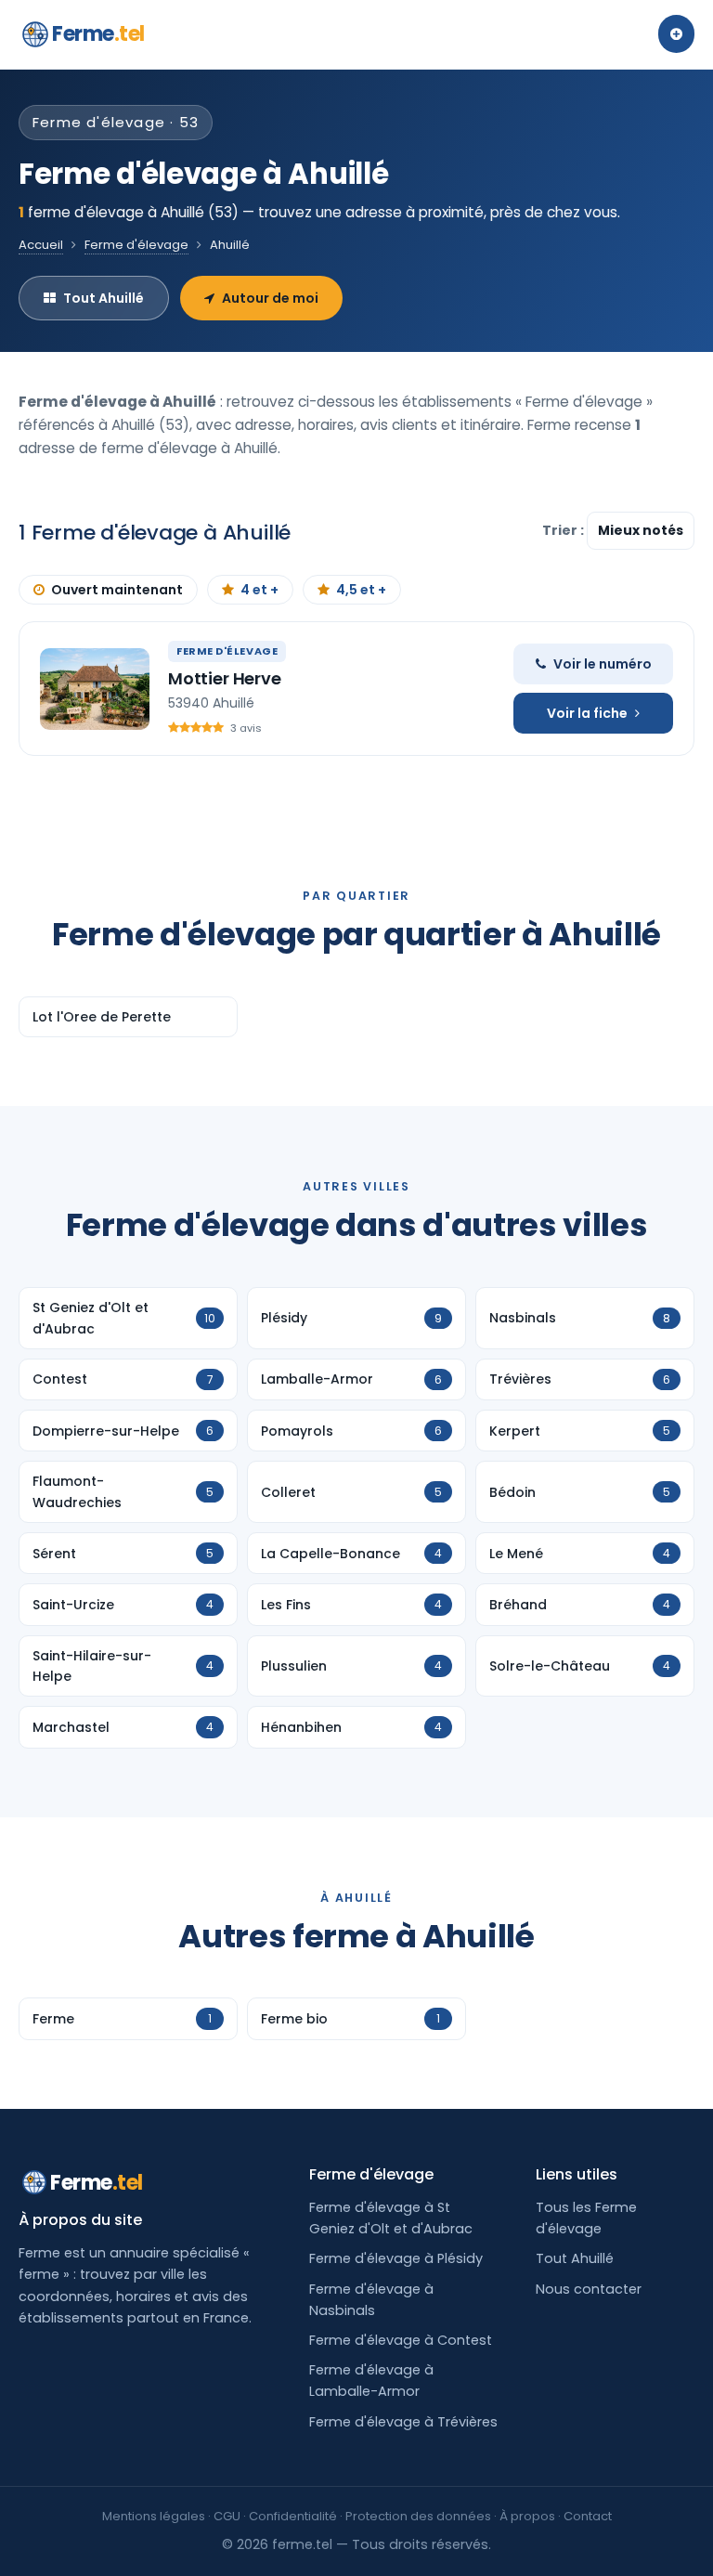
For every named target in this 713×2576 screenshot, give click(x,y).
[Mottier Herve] (95, 689)
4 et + (259, 590)
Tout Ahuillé (104, 298)
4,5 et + (361, 590)
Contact (588, 2516)
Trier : (564, 530)
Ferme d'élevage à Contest (401, 2340)
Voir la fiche (587, 713)
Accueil (41, 245)
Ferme (98, 34)
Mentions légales (154, 2516)
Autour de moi (270, 298)
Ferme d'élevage (136, 245)
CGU (227, 2516)
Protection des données (418, 2516)
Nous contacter (589, 2289)
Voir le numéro (603, 664)
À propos (527, 2516)
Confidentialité (293, 2516)
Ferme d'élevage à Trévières (403, 2422)
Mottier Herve (225, 678)
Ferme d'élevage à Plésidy (396, 2258)
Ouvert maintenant (117, 590)
